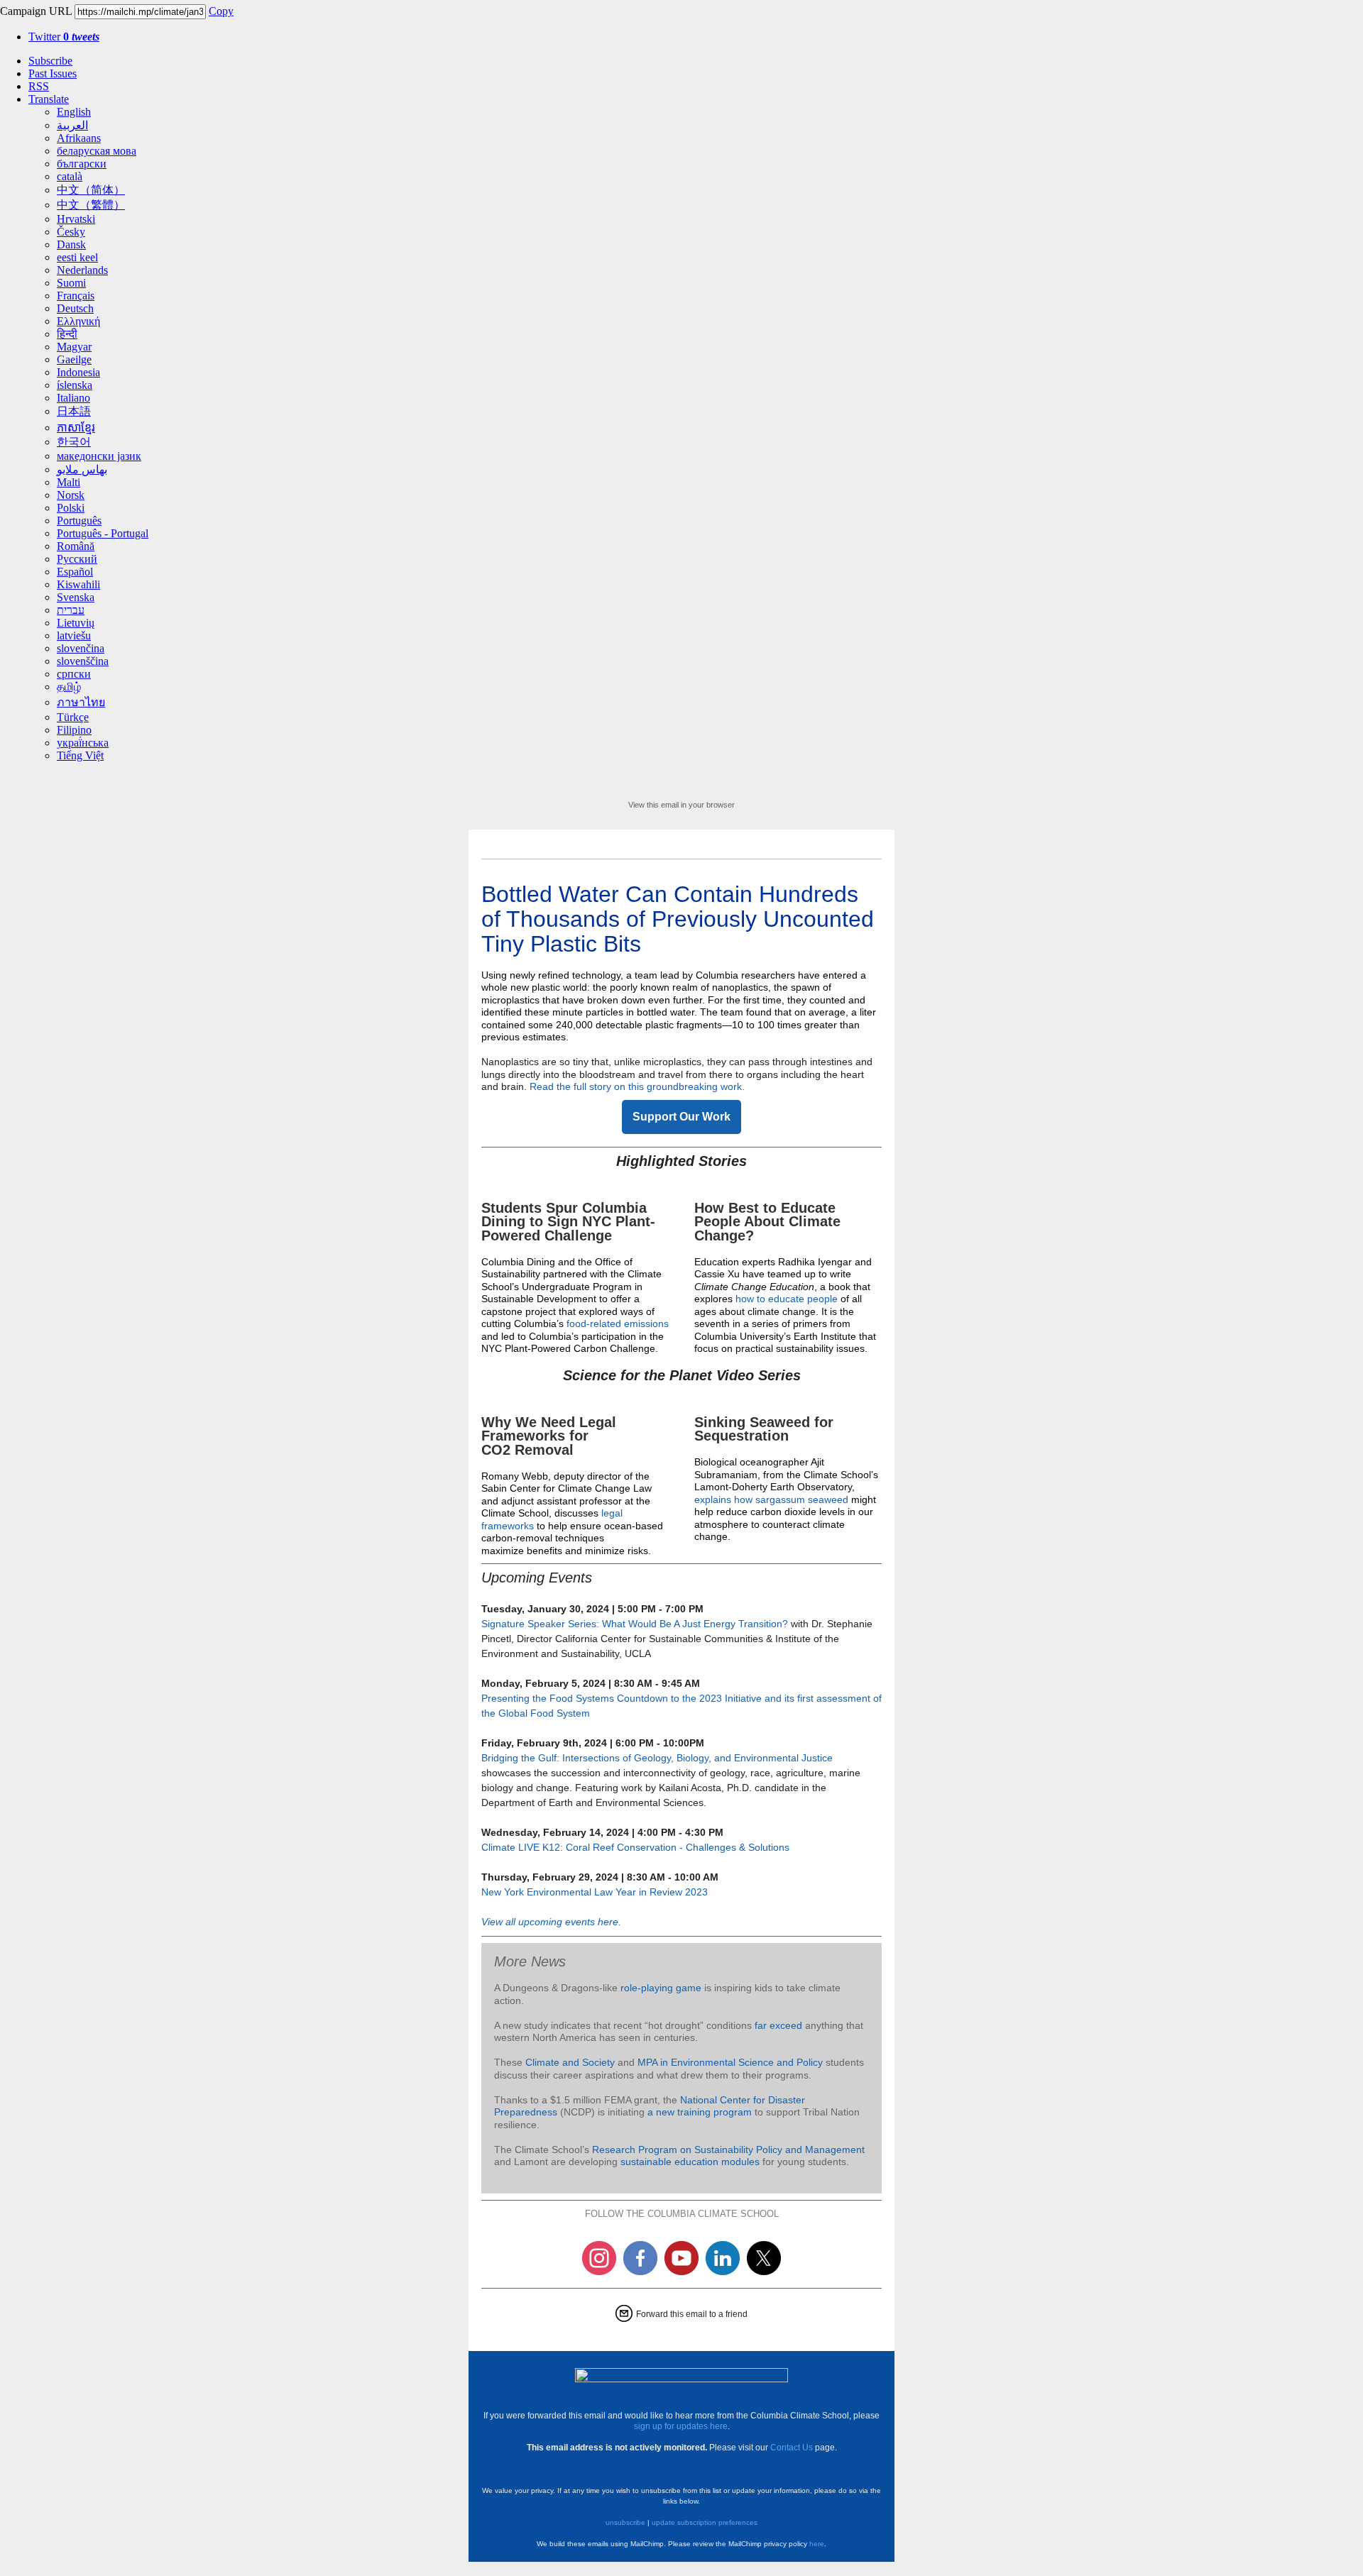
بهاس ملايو (82, 469)
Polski (71, 508)
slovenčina (81, 648)
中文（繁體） (91, 205)
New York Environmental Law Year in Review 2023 (595, 1892)
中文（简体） (91, 190)
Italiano (73, 398)
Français (76, 296)
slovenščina (83, 661)
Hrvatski (76, 219)
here (817, 2544)
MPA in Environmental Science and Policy (730, 2062)
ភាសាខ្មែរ (76, 428)
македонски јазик (99, 456)
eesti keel (77, 257)
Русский (77, 559)
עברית (71, 610)
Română (76, 546)
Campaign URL (36, 11)
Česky (71, 232)
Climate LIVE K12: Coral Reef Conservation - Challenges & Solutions (635, 1847)
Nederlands (82, 270)
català (70, 176)
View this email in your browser (681, 805)
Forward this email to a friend (692, 2314)
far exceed (778, 2025)
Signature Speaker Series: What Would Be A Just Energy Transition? (636, 1624)
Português (79, 521)
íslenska (75, 385)
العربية (72, 125)
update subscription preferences (705, 2522)
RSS (39, 86)
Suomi (71, 283)
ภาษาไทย (81, 702)
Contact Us (792, 2448)
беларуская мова (97, 151)
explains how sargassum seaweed (771, 1499)
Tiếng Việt (80, 755)
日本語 (74, 411)
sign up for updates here (681, 2426)
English (74, 112)
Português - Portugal (103, 533)
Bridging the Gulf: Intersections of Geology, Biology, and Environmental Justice (657, 1758)
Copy (221, 11)
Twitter (64, 37)
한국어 (74, 442)
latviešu (74, 635)
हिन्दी (67, 334)
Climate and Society (570, 2062)
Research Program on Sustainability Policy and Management (728, 2150)
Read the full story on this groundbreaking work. (637, 1086)
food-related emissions (618, 1323)
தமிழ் (69, 687)
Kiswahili (78, 584)
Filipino (74, 730)
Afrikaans (79, 138)
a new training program (700, 2112)
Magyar (74, 347)
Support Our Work (681, 1117)
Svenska (76, 597)
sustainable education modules (691, 2162)
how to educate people (787, 1299)
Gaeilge (74, 359)
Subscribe (50, 61)
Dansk (71, 244)
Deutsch (75, 308)
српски (74, 674)
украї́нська (83, 743)
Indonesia (78, 372)
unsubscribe (625, 2522)
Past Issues (53, 73)
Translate (49, 99)
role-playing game (661, 1988)
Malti (69, 482)
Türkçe (73, 717)
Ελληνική (78, 321)
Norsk (71, 495)
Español (75, 572)
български (82, 164)
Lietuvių (76, 623)
